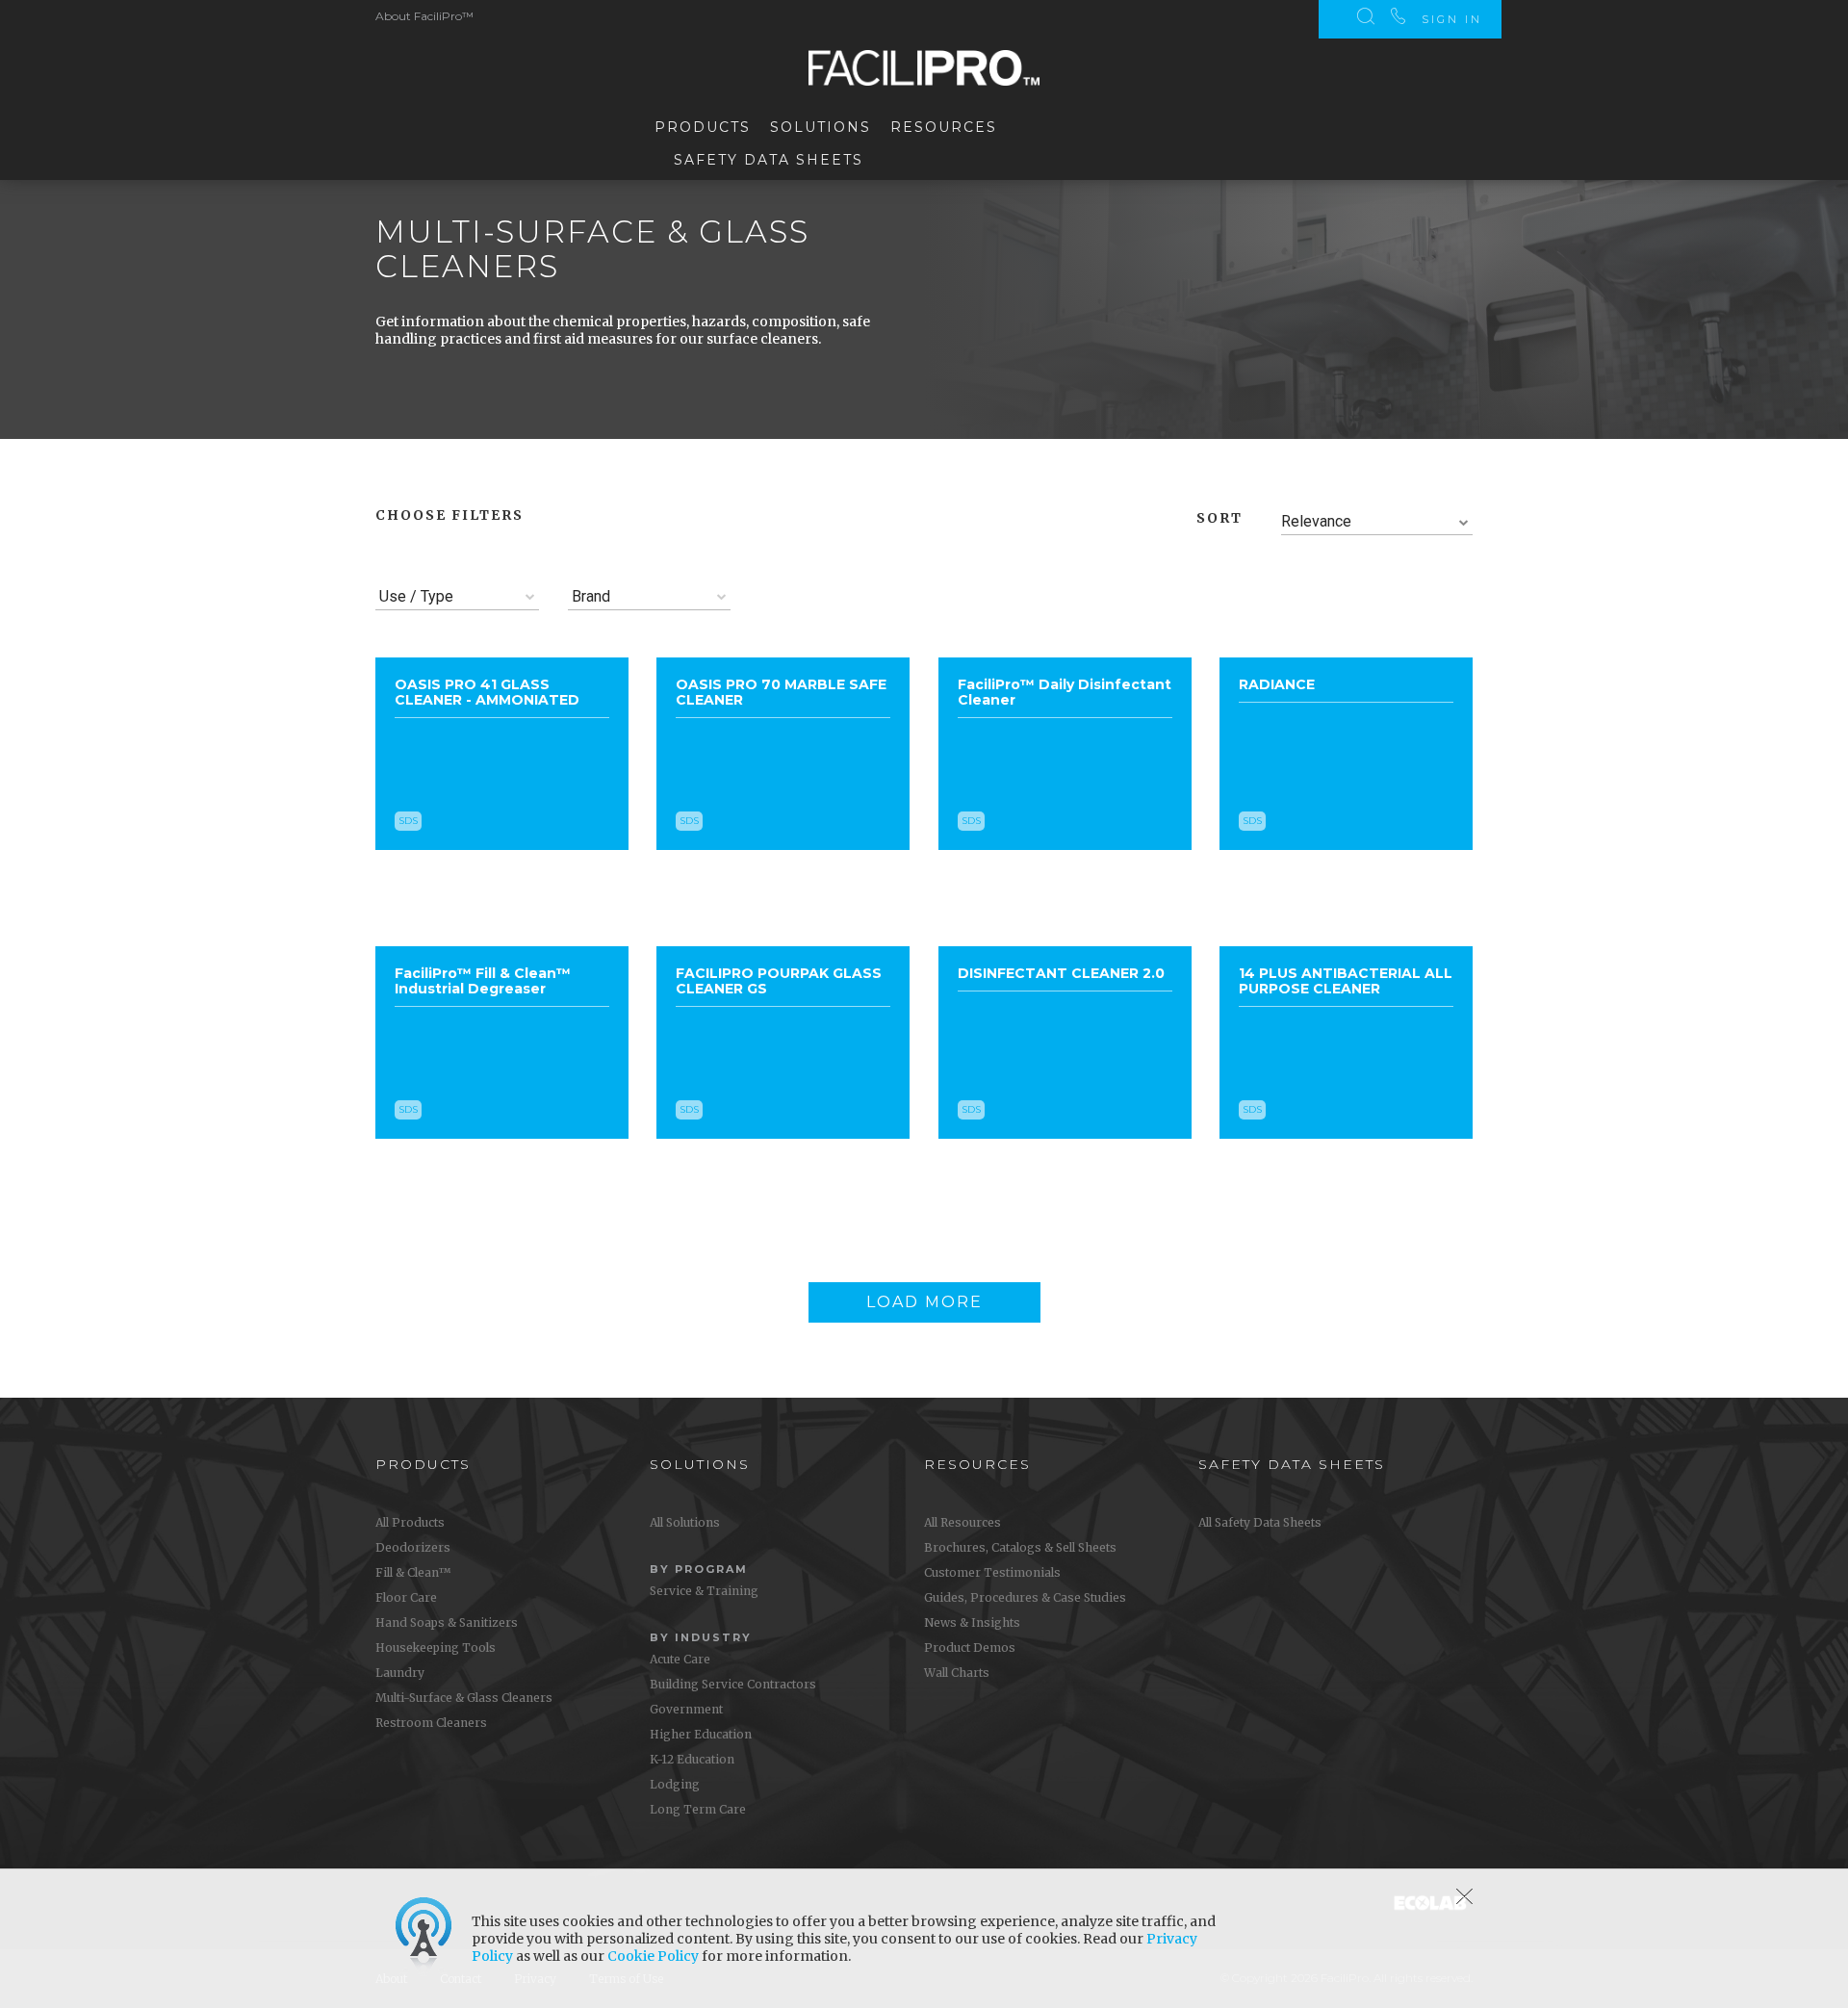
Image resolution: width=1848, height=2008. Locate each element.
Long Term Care (698, 1809)
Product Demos (970, 1648)
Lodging (675, 1784)
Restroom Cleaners (431, 1723)
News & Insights (972, 1622)
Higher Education (701, 1734)
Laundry (400, 1673)
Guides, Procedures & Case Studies (1025, 1597)
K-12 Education (692, 1759)
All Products (410, 1522)
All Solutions (685, 1522)
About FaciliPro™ (424, 16)
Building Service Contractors (733, 1684)
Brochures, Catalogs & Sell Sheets (1020, 1547)
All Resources (962, 1522)
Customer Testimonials (992, 1572)
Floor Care (406, 1597)
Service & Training (704, 1591)
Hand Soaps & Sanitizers (447, 1622)
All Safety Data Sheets (1260, 1522)
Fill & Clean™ (413, 1572)
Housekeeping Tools (436, 1648)
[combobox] (1377, 522)
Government (686, 1709)
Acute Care (680, 1659)
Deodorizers (413, 1547)
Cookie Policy (653, 1956)
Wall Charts (957, 1673)
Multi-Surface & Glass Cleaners (464, 1698)
